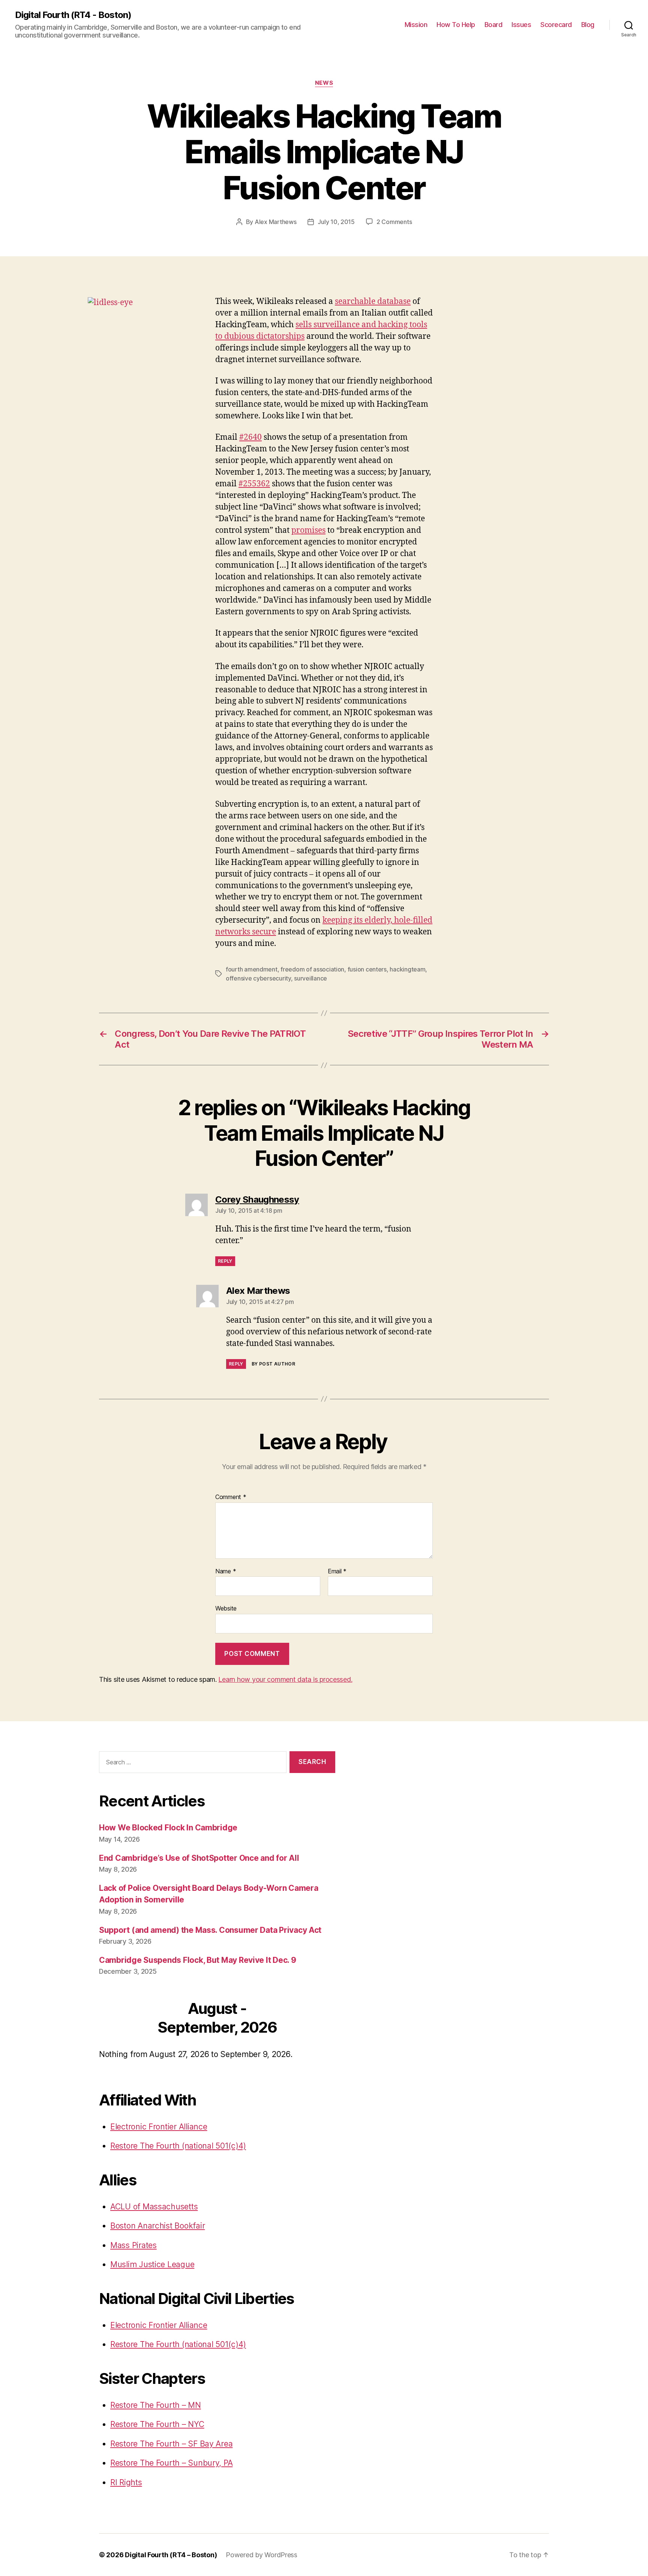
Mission (416, 25)
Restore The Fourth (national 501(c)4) (178, 2146)
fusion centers (367, 969)
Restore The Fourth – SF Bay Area (171, 2444)
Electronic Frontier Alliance (159, 2127)
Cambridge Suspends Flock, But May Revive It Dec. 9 (198, 1960)
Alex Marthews (276, 222)
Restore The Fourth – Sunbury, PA (171, 2463)
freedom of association (312, 969)
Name (226, 1571)
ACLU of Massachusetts (154, 2207)
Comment (231, 1497)
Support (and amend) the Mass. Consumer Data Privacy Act (210, 1930)
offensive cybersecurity (258, 978)
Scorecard (556, 25)
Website (226, 1608)
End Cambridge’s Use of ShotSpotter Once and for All (199, 1858)
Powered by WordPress (262, 2555)
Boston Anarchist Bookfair (157, 2226)
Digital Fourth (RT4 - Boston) (73, 15)
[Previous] (123, 2019)
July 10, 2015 (336, 222)
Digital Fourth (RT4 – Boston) (171, 2555)
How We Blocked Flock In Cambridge (168, 1828)
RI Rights (126, 2482)
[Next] (312, 2019)
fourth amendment (252, 969)
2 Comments (394, 222)
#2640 (250, 437)
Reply (225, 1261)
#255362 (254, 484)
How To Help (456, 25)
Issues (521, 25)
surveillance (310, 978)
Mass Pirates (133, 2245)
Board (493, 25)
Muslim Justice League (152, 2264)
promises (308, 530)
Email (337, 1571)
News (324, 83)
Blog (588, 25)
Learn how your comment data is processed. (285, 1679)
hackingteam (407, 969)
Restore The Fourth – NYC (157, 2424)
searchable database (373, 302)
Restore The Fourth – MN (156, 2405)
